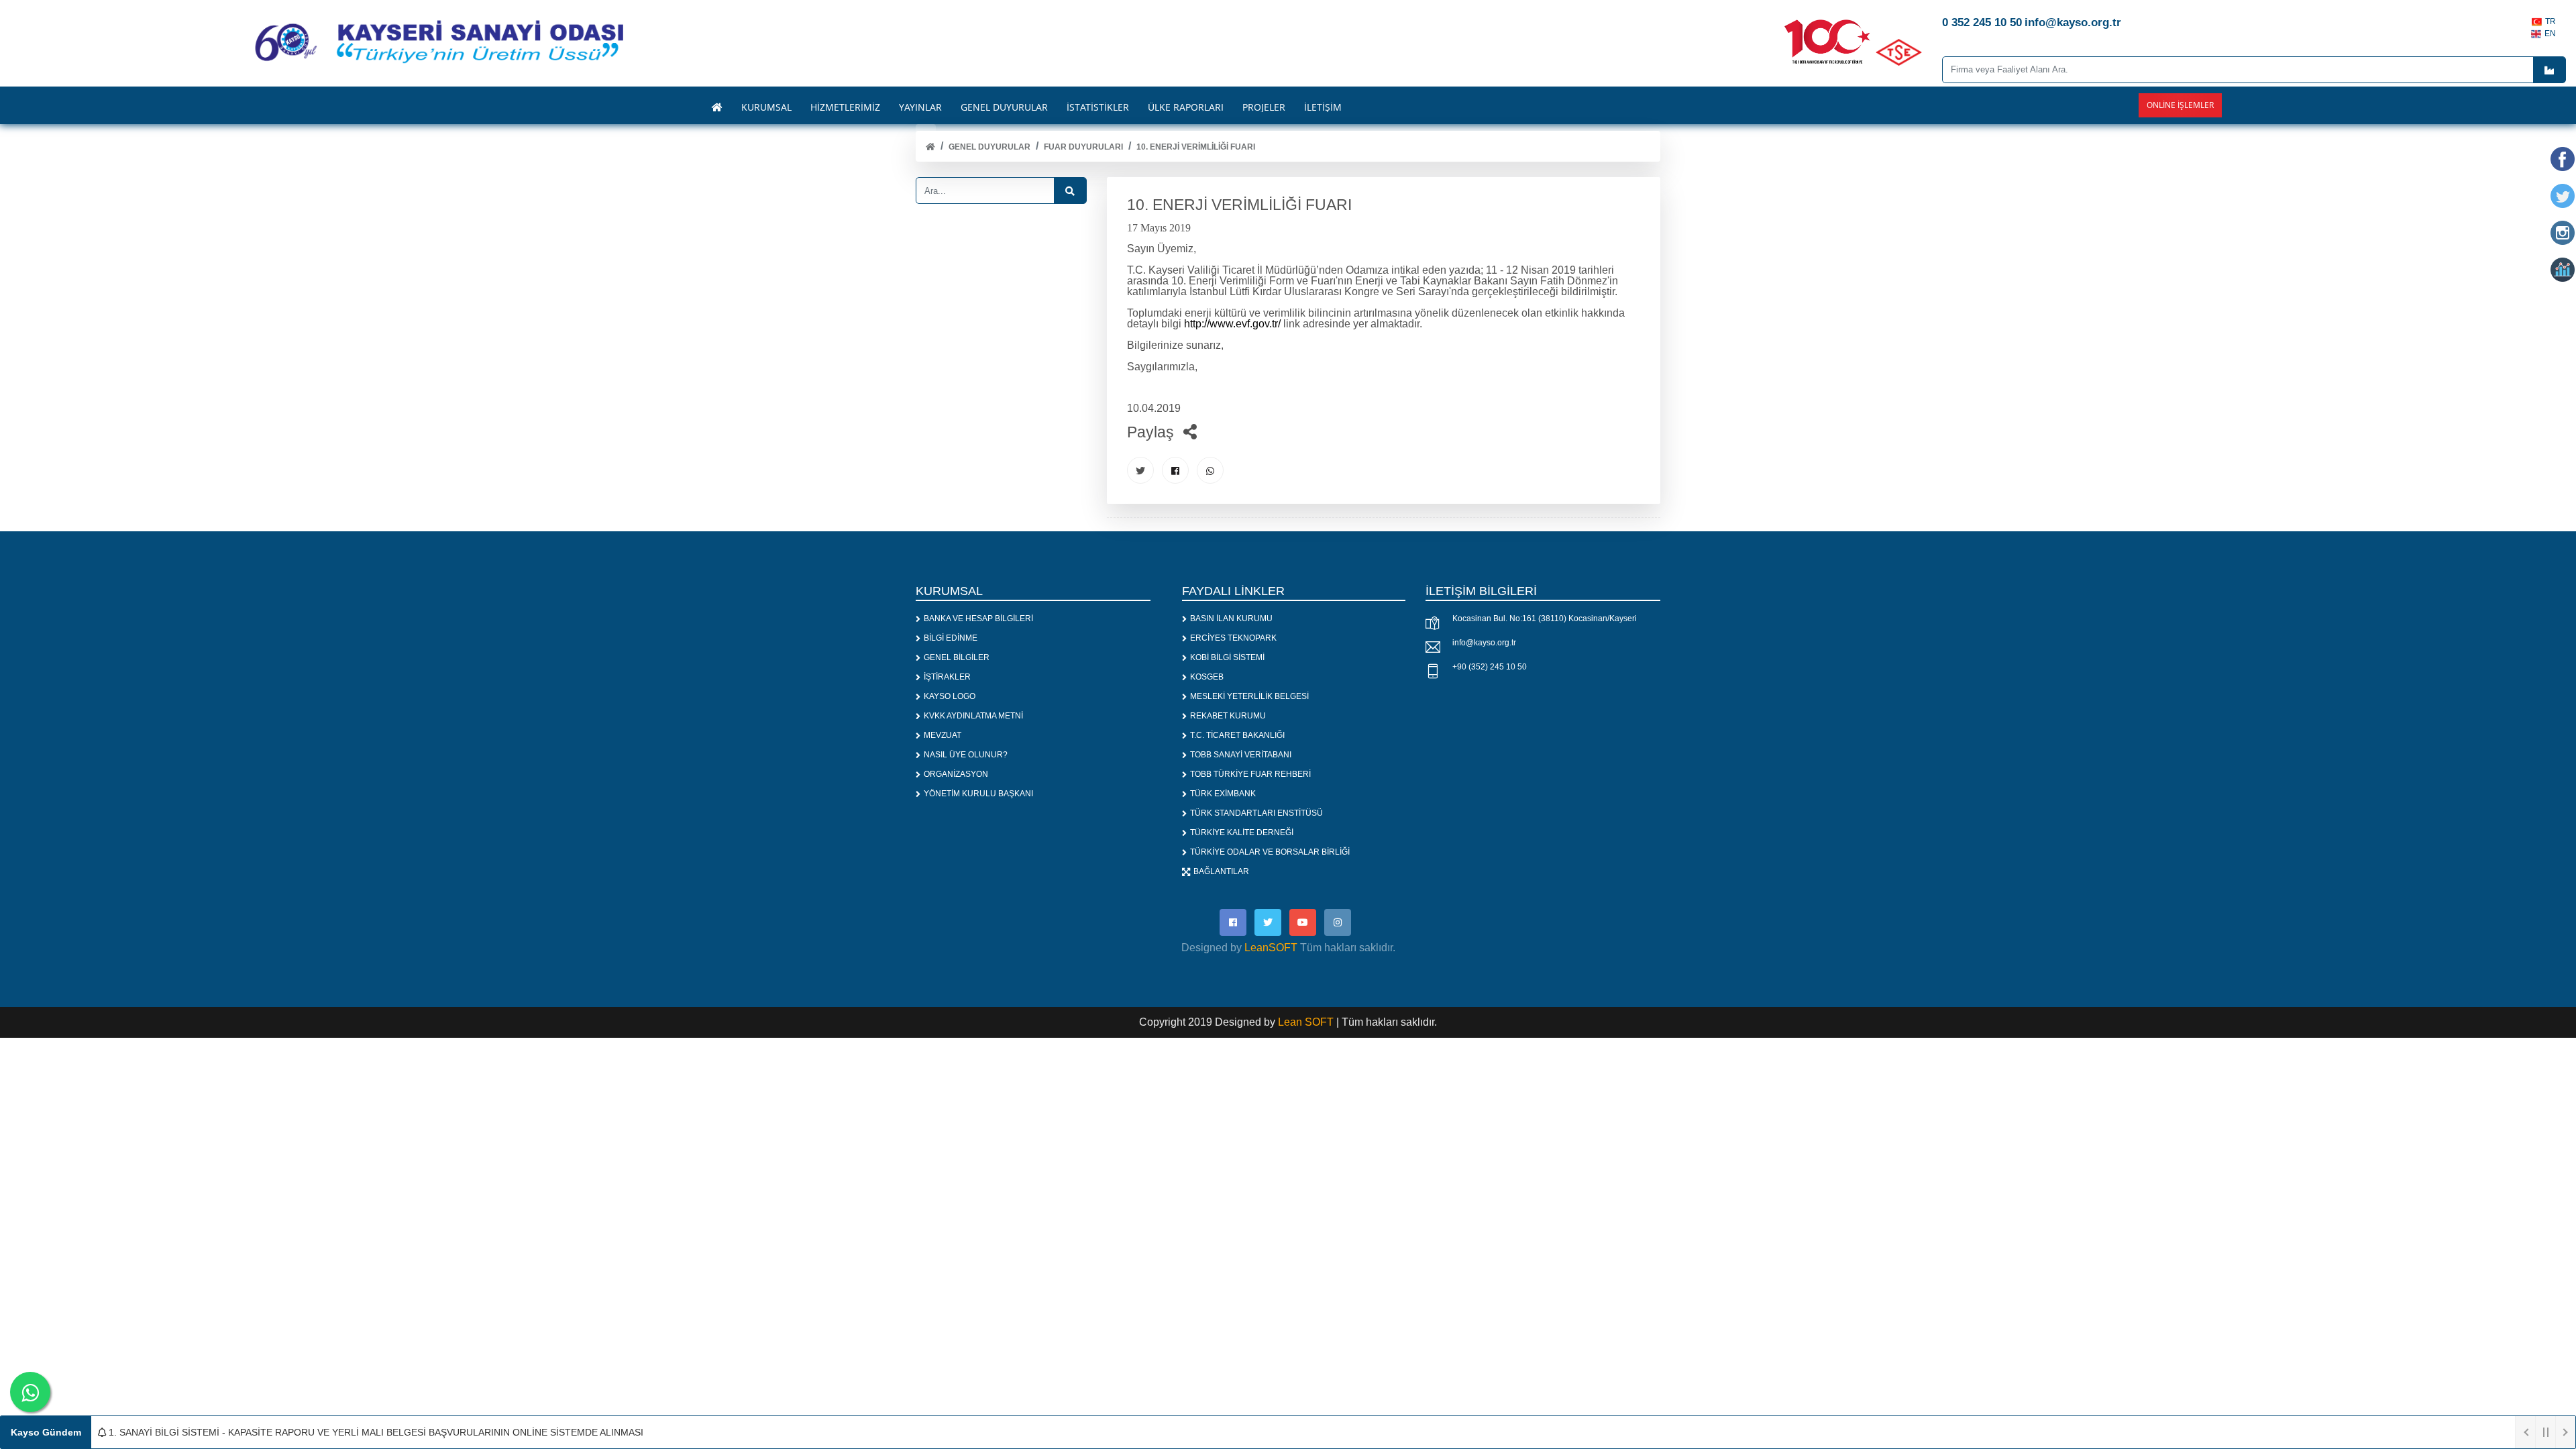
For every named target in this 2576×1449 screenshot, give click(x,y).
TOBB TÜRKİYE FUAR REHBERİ (1250, 774)
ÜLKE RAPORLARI (1186, 107)
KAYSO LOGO (950, 696)
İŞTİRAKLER (947, 677)
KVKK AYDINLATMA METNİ (973, 716)
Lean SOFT (1307, 1022)
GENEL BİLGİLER (957, 657)
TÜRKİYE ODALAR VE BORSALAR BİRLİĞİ (1270, 852)
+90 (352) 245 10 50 (1490, 667)
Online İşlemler (2180, 105)
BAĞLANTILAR (1221, 871)
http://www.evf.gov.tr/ (1232, 324)
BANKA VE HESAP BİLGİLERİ (978, 619)
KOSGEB (1207, 677)
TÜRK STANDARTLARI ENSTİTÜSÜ (1256, 813)
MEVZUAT (943, 735)
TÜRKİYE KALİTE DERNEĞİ (1242, 833)
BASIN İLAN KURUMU (1231, 619)
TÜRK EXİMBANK (1223, 794)
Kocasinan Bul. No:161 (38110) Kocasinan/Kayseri (1545, 619)
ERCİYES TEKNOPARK (1233, 638)
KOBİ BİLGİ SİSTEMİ (1227, 657)
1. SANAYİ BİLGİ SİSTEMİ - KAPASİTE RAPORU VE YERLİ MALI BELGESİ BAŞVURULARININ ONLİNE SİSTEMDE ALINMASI (375, 1432)
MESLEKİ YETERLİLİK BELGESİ (1249, 696)
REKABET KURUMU (1228, 716)
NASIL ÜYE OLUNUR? (966, 755)
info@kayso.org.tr (1484, 643)
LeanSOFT (1271, 948)
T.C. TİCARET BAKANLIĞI (1237, 735)
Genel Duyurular (989, 147)
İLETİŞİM (1323, 107)
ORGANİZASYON (956, 774)
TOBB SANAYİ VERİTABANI (1241, 755)
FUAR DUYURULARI (1083, 147)
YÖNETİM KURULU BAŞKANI (978, 794)
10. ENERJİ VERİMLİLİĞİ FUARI (1196, 147)
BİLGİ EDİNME (951, 638)
